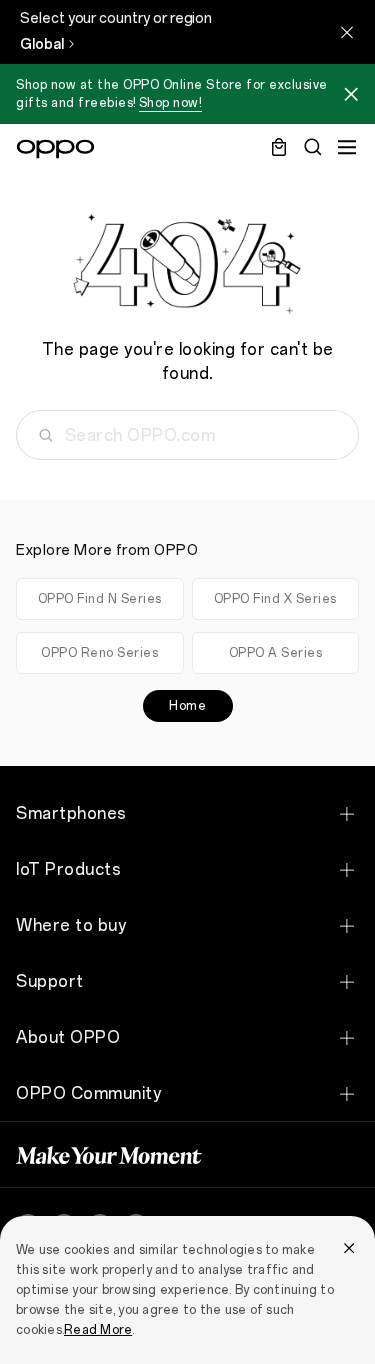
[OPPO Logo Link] (55, 149)
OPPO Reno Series (99, 653)
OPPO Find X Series (275, 599)
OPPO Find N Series (100, 599)
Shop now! (171, 103)
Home (187, 706)
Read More (98, 1330)
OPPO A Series (276, 653)
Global (42, 44)
